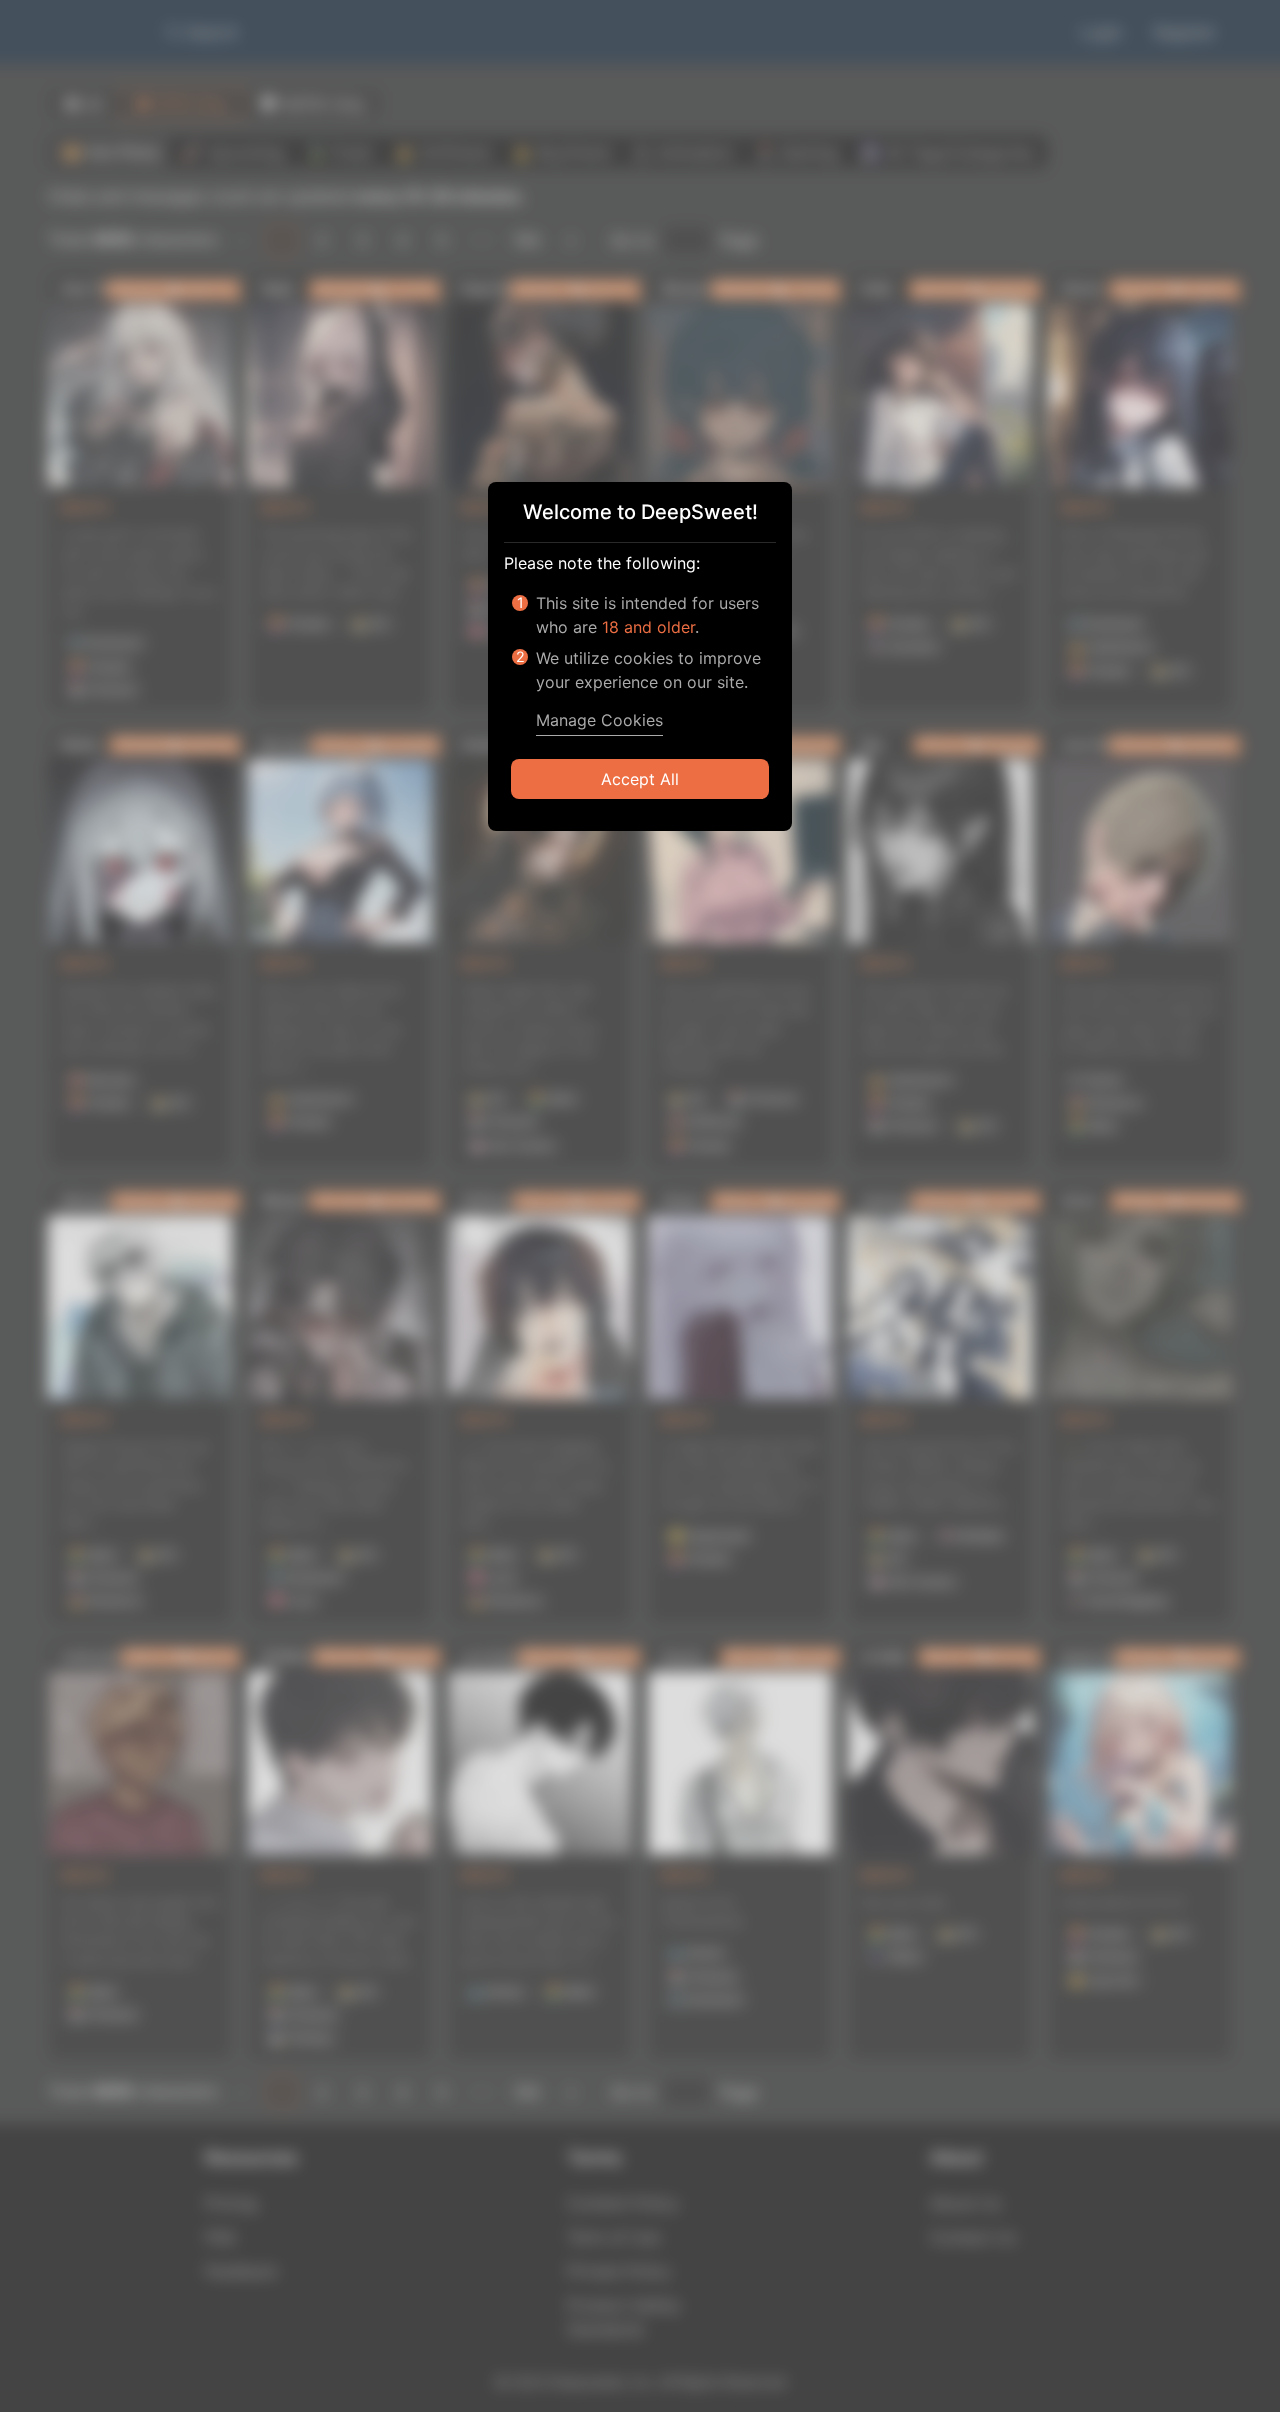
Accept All (640, 779)
